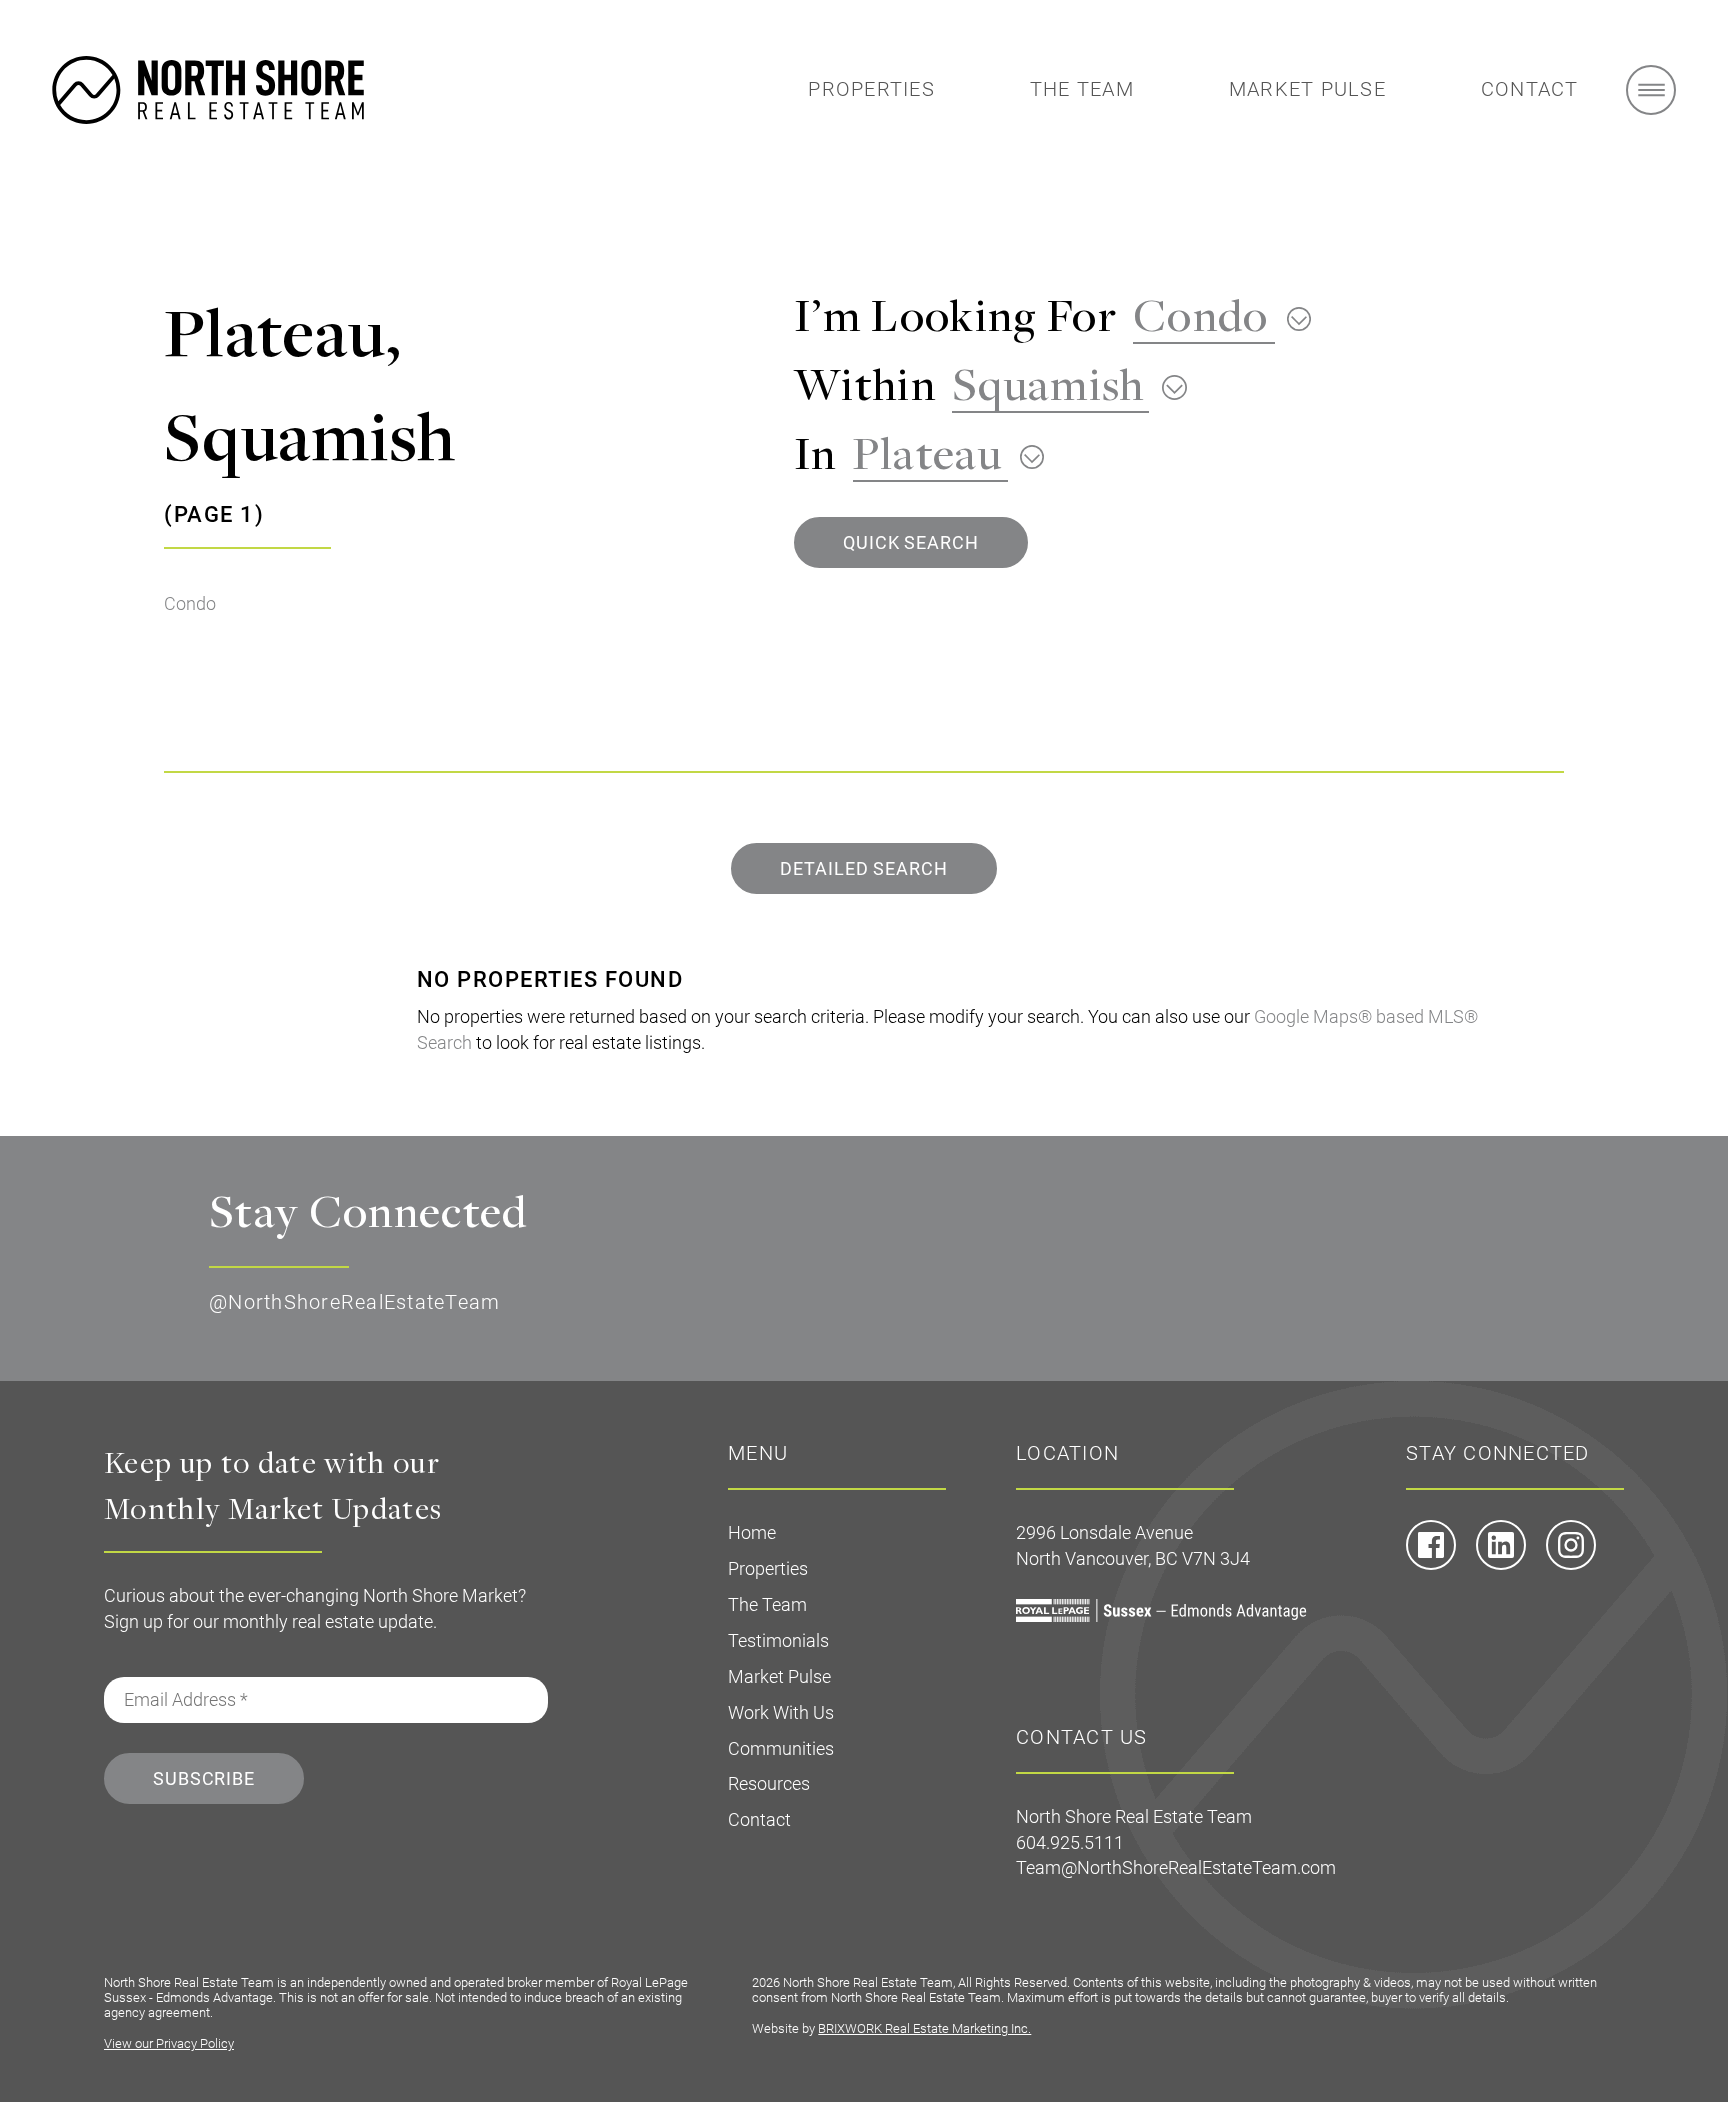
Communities (781, 1748)
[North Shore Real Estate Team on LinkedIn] (1501, 1563)
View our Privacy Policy (169, 2043)
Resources (769, 1783)
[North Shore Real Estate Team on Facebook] (1431, 1563)
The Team (1082, 89)
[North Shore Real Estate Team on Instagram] (1571, 1563)
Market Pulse (1307, 89)
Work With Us (781, 1712)
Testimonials (778, 1640)
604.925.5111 (1070, 1842)
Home (752, 1532)
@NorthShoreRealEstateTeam (354, 1302)
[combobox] (1214, 314)
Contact (1530, 89)
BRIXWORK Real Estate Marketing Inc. (924, 2028)
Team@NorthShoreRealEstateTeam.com (1176, 1867)
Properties (871, 89)
